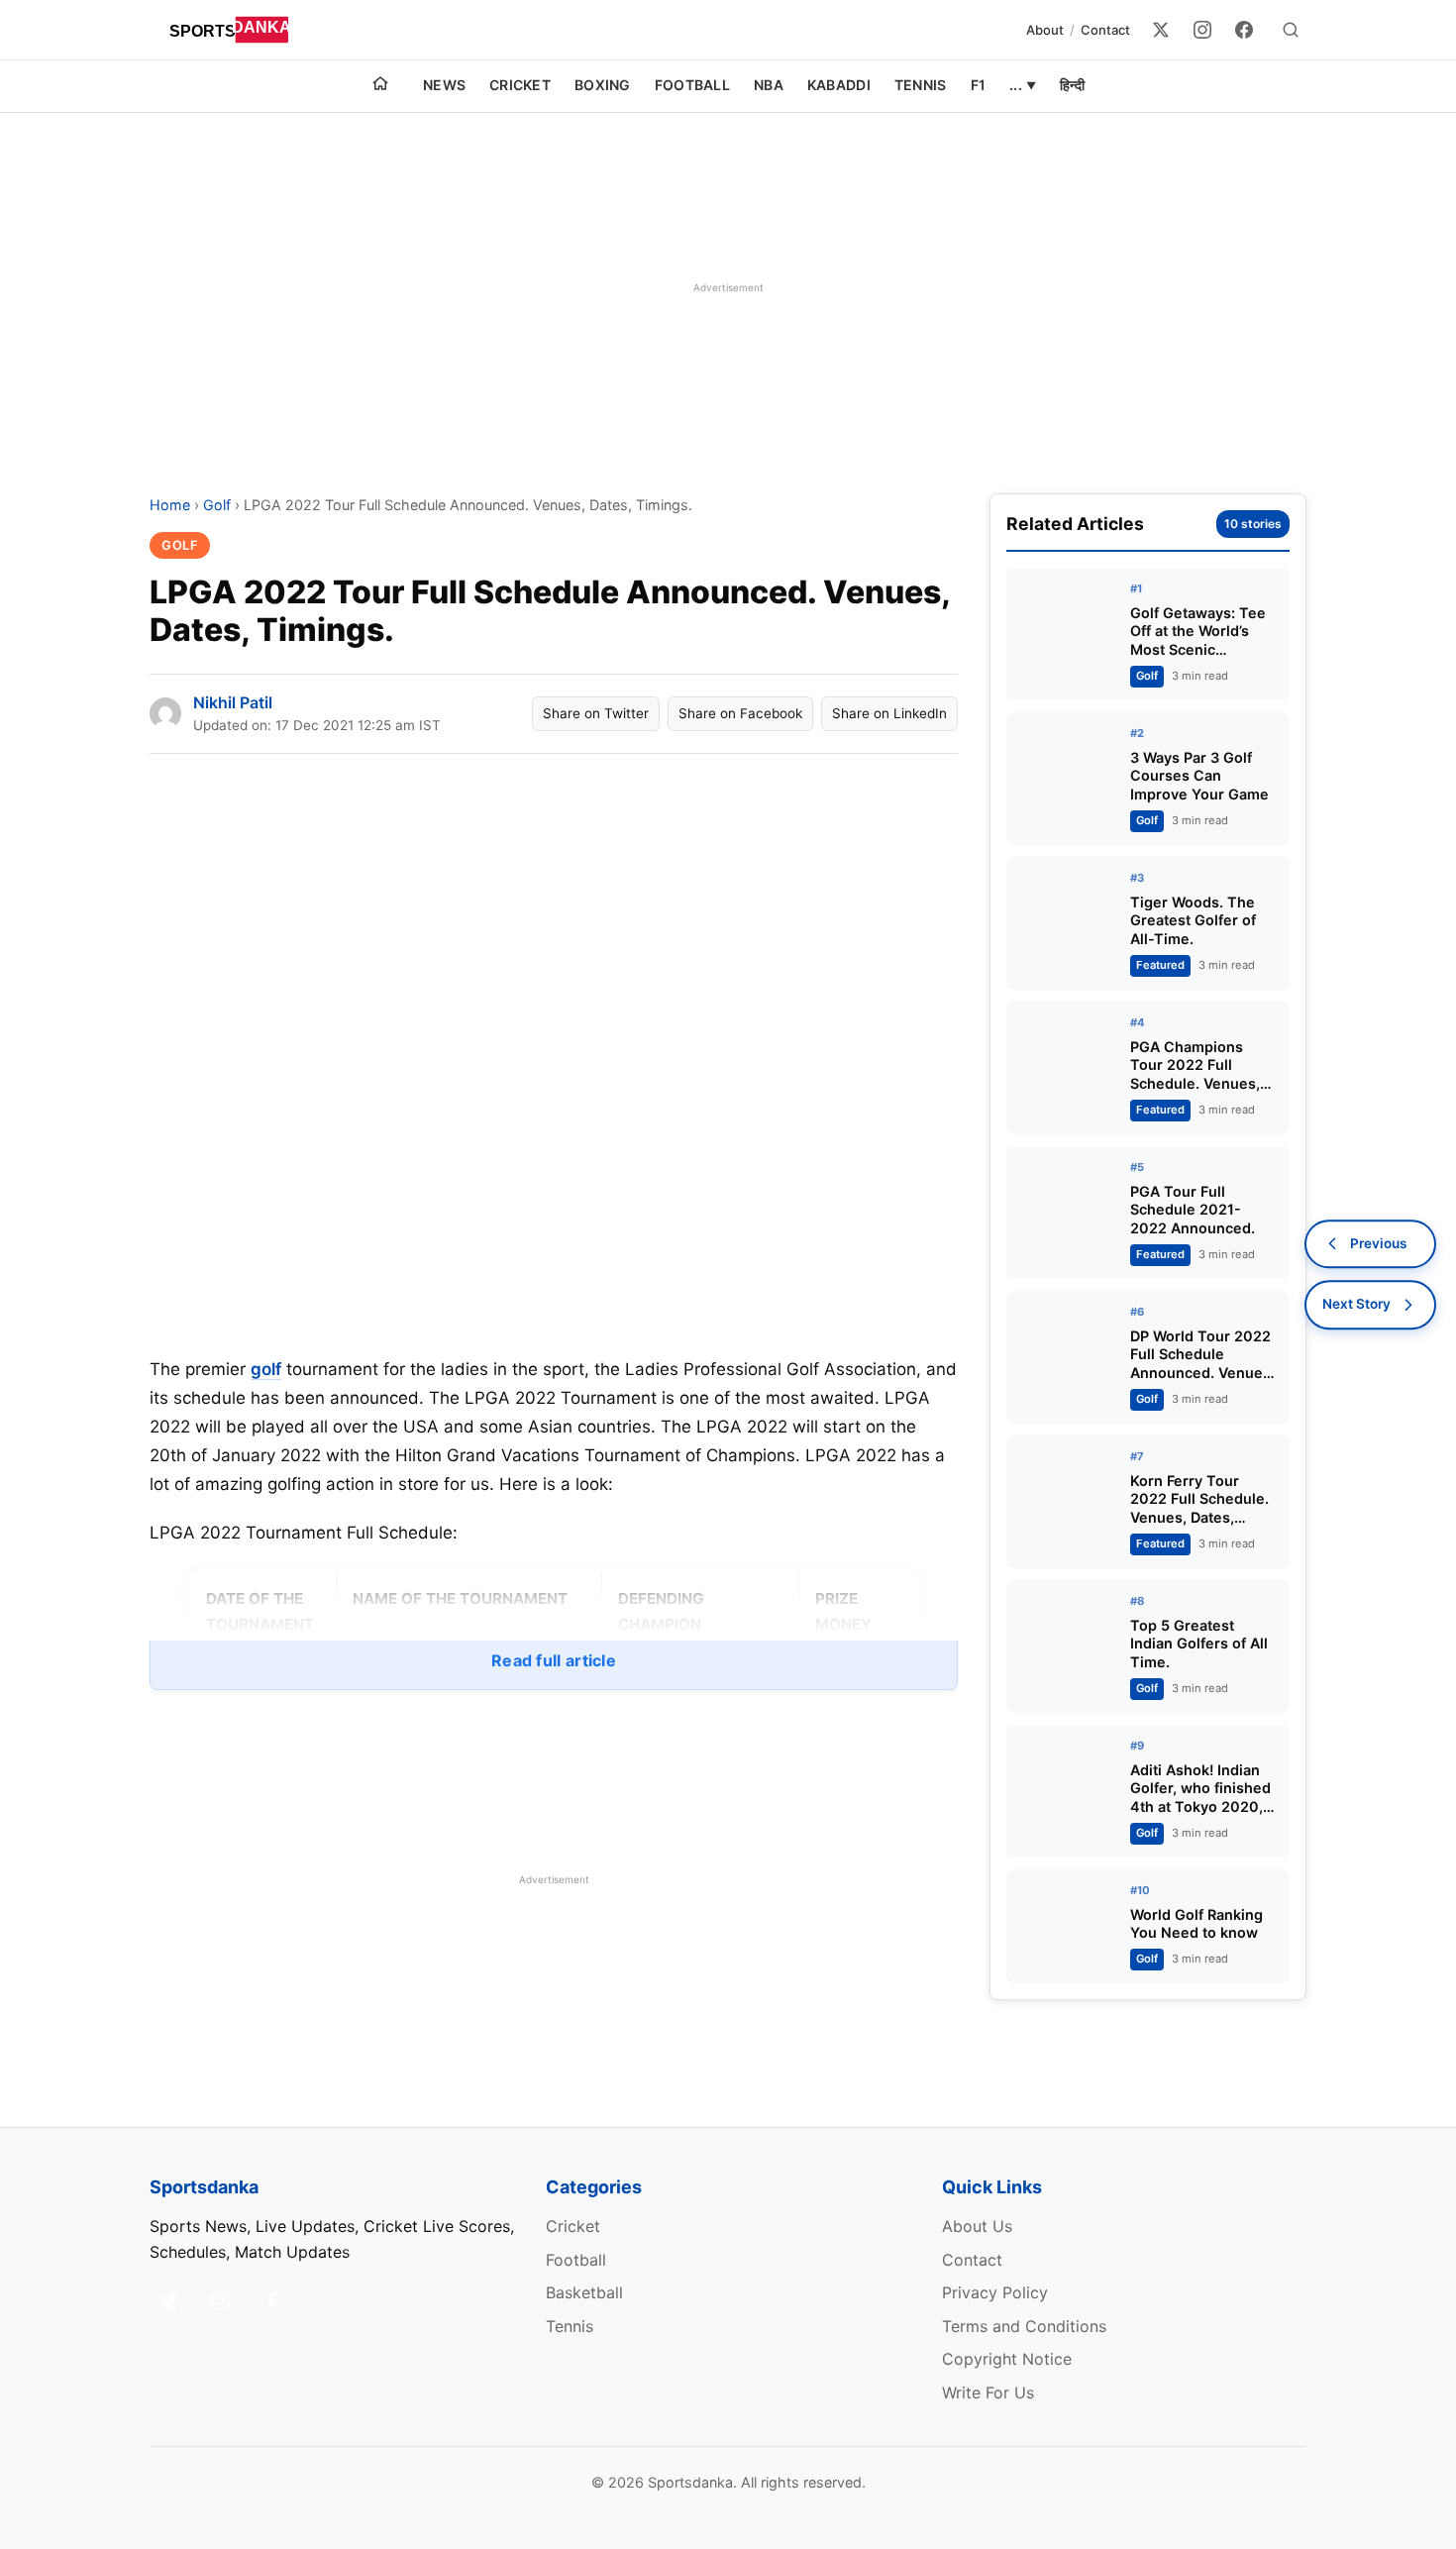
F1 (979, 85)
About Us (977, 2226)
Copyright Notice (1007, 2359)
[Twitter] (1161, 30)
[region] (728, 287)
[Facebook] (1244, 30)
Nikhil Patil (233, 702)
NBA (769, 85)
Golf (217, 505)
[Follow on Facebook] (272, 2300)
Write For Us (988, 2392)
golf (266, 1369)
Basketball (584, 2292)
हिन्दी (1072, 85)
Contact (1105, 30)
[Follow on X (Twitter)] (169, 2300)
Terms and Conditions (1024, 2326)
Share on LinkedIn (889, 713)
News (444, 85)
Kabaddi (839, 85)
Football (692, 85)
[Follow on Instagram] (221, 2300)
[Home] (380, 86)
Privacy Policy (995, 2292)
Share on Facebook (740, 713)
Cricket (520, 85)
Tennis (921, 85)
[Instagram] (1202, 30)
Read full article (554, 1660)
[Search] (1291, 30)
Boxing (603, 85)
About (1045, 30)
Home (170, 505)
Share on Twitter (596, 713)
